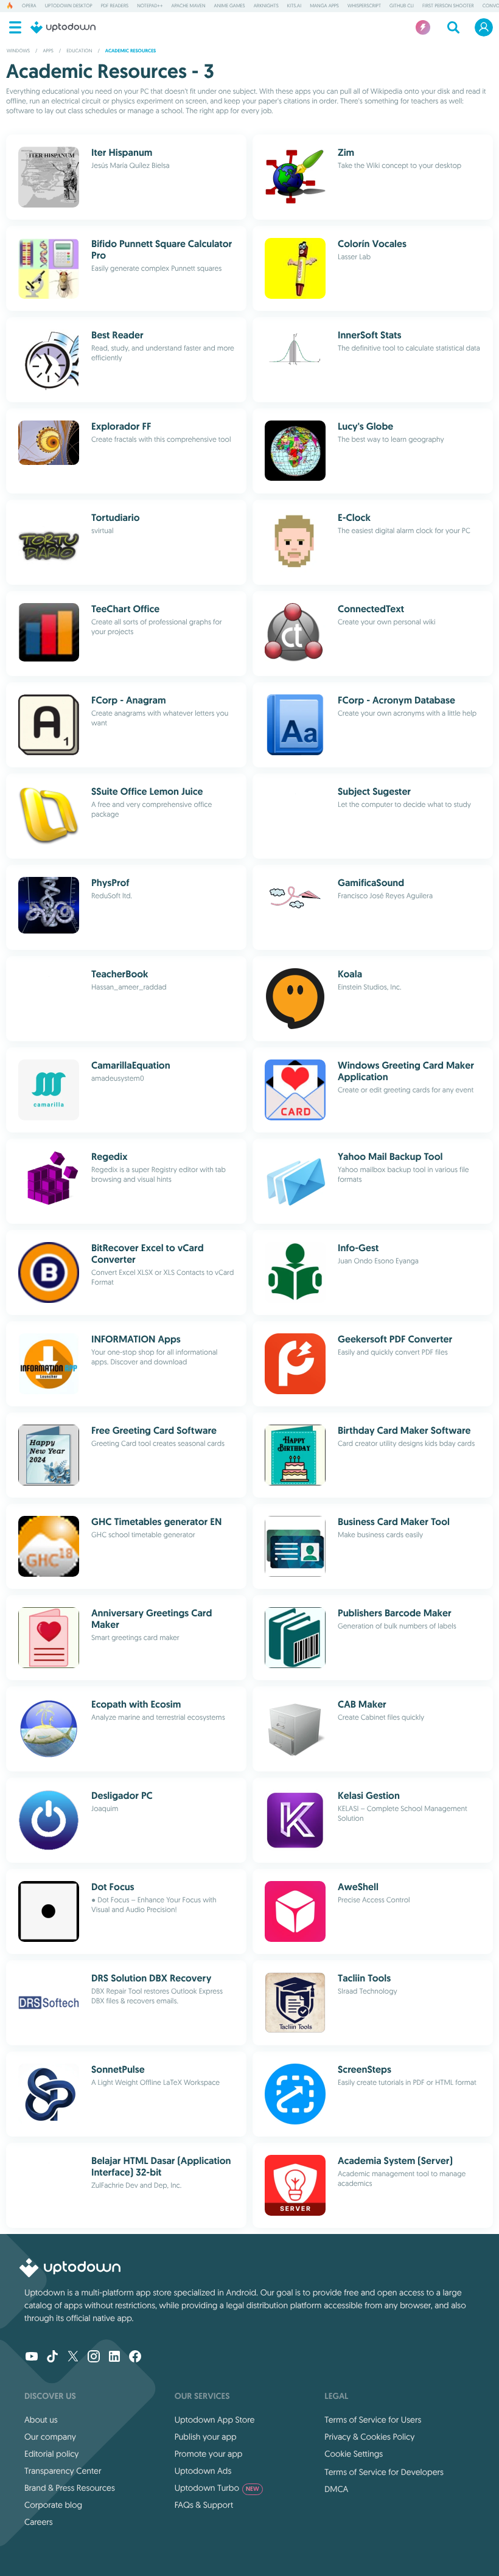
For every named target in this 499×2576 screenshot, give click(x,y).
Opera (29, 6)
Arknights (266, 6)
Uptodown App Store (215, 2420)
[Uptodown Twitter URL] (73, 2358)
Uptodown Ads (203, 2471)
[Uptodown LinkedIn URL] (114, 2358)
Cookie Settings (354, 2454)
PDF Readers (115, 6)
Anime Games (230, 6)
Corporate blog (53, 2505)
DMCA (336, 2489)
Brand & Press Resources (70, 2488)
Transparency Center (63, 2471)
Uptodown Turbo (217, 2488)
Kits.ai (294, 6)
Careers (39, 2522)
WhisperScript (364, 6)
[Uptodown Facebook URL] (135, 2358)
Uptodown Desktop (69, 6)
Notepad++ (150, 6)
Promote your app (209, 2454)
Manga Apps (324, 6)
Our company (50, 2437)
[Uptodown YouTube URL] (32, 2358)
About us (41, 2420)
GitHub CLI (402, 6)
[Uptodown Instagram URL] (94, 2358)
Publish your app (206, 2437)
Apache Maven (188, 6)
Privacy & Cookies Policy (369, 2437)
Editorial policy (51, 2454)
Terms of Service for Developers (384, 2472)
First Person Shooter (448, 6)
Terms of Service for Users (373, 2420)
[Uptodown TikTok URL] (52, 2358)
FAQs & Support (204, 2505)
